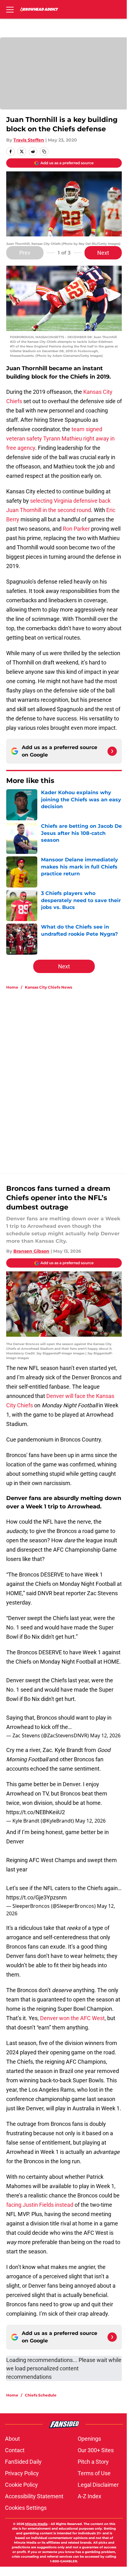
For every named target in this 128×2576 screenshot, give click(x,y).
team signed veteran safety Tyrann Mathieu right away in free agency (60, 438)
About (12, 2439)
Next (103, 253)
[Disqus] (66, 1078)
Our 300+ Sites (96, 2450)
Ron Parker (76, 529)
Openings (89, 2439)
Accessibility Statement (34, 2496)
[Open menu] (10, 9)
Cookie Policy (21, 2485)
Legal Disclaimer (98, 2485)
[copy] (44, 151)
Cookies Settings (26, 2508)
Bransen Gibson (31, 1251)
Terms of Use (94, 2473)
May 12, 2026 (105, 1735)
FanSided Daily (23, 2462)
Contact (15, 2450)
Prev (25, 253)
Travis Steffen (29, 140)
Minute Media (36, 2524)
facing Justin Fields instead (40, 2205)
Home (12, 987)
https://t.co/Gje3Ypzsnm (37, 1897)
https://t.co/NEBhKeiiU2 (36, 1812)
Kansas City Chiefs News (48, 987)
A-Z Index (89, 2496)
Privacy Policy (22, 2473)
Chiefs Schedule (41, 2395)
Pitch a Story (93, 2462)
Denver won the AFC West (72, 2018)
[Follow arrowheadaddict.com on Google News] (112, 751)
